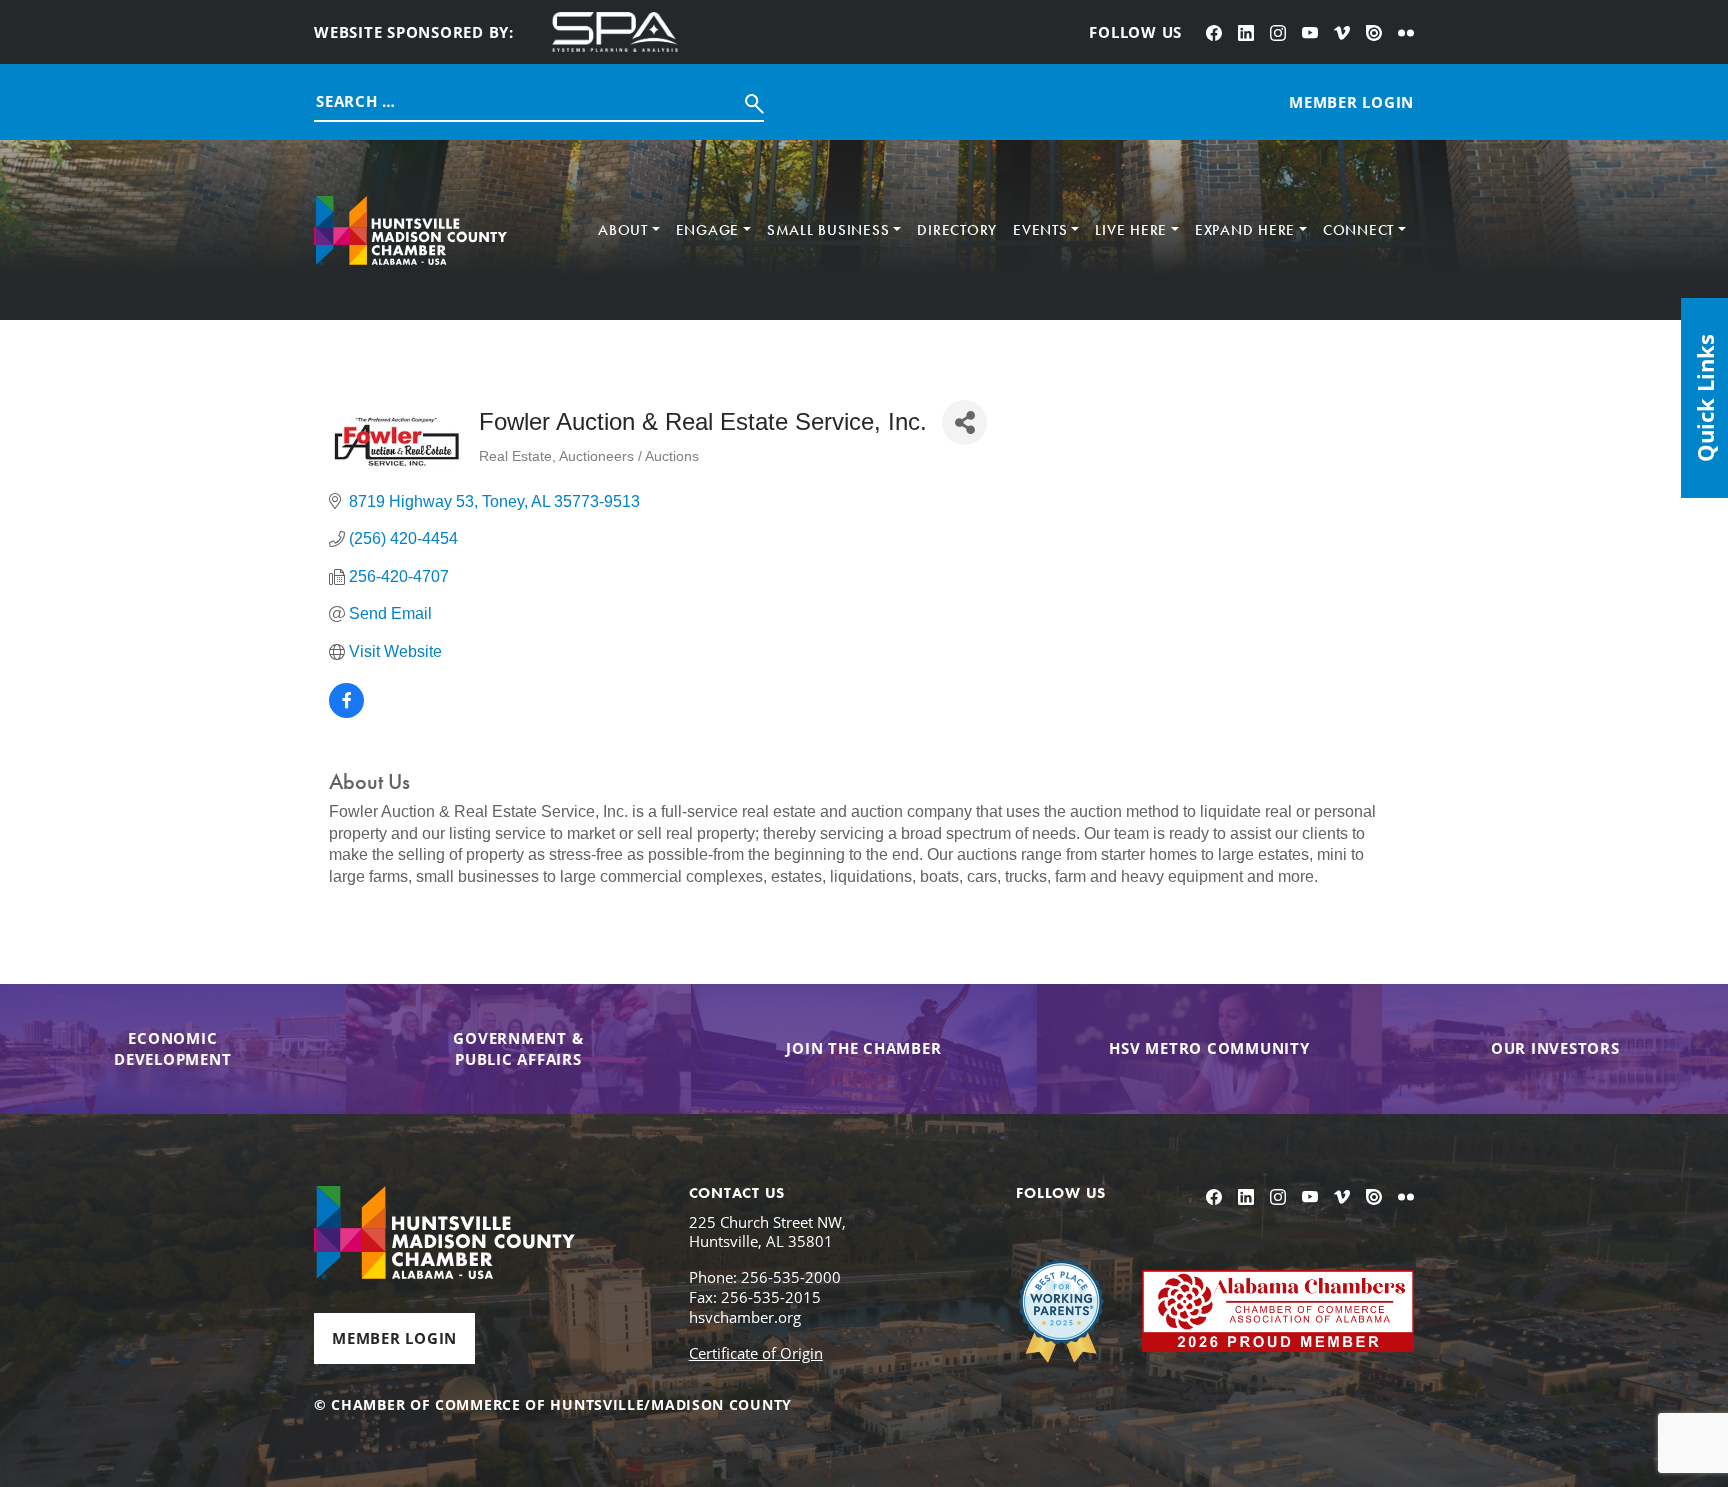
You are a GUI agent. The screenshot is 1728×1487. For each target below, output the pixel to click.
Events (1040, 230)
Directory (957, 230)
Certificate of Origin (756, 1353)
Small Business (828, 230)
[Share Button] (964, 422)
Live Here (1131, 230)
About (623, 230)
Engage (708, 230)
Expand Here (1245, 230)
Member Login (394, 1338)
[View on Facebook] (346, 712)
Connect (1358, 230)
